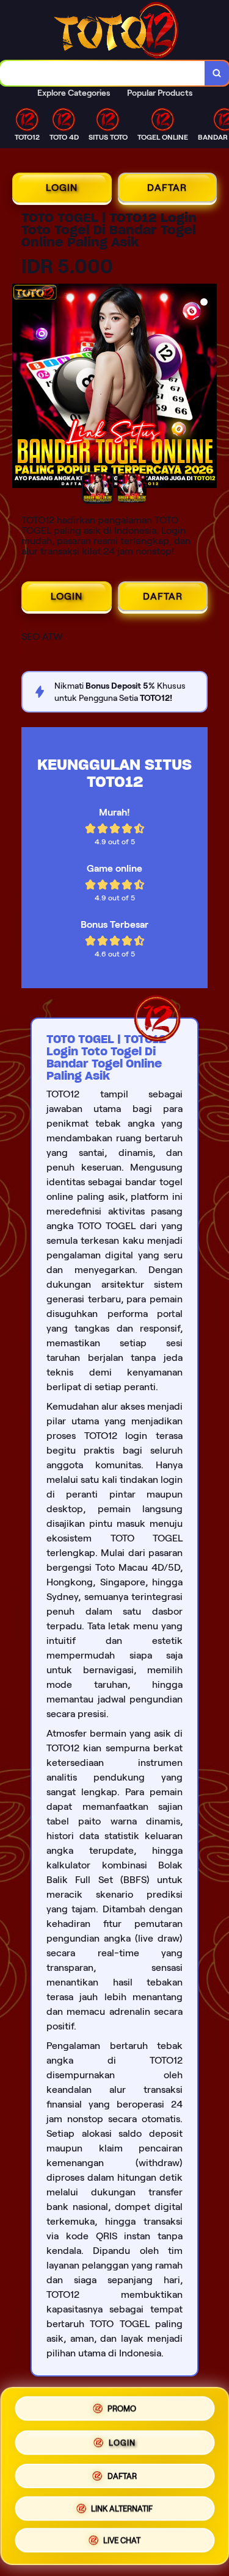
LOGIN (62, 188)
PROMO (122, 2406)
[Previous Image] (22, 388)
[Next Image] (207, 388)
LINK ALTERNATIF (122, 2507)
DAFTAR (167, 188)
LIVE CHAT (122, 2542)
